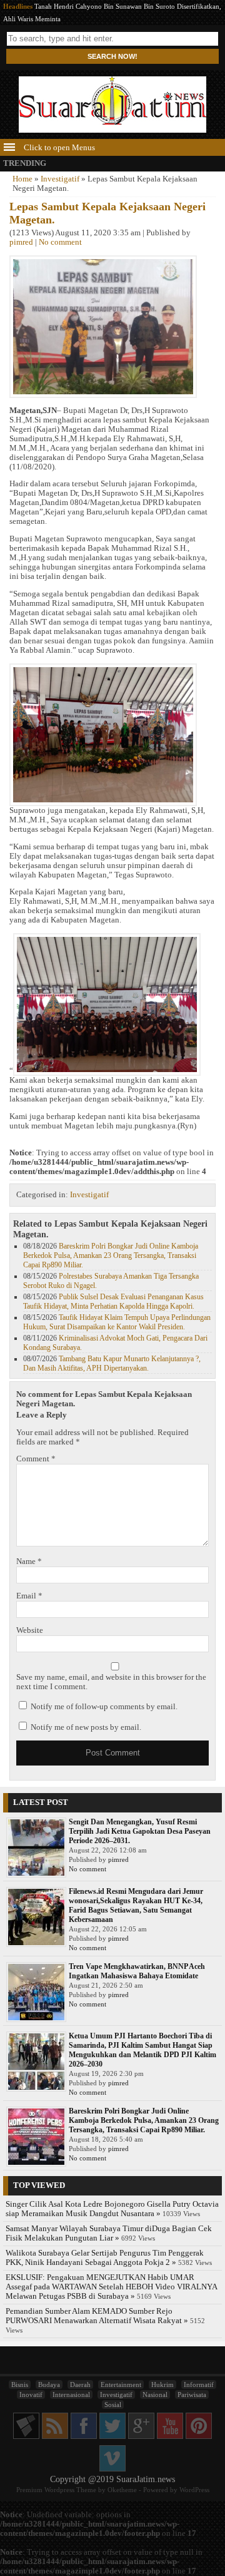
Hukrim (162, 2384)
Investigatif (60, 179)
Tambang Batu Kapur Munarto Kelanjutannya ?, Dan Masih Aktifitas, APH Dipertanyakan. (112, 1363)
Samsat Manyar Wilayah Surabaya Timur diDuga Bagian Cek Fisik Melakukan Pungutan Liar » (109, 2233)
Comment (36, 1459)
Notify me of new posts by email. (86, 1727)
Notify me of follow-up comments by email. (104, 1707)
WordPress (194, 2490)
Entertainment (121, 2384)
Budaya (49, 2384)
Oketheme (122, 2490)
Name (29, 1561)
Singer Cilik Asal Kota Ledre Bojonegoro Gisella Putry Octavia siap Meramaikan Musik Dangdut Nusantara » (112, 2209)
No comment (60, 242)
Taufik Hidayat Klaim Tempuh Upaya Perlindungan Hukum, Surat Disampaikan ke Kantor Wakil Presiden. (117, 1322)
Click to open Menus (58, 148)
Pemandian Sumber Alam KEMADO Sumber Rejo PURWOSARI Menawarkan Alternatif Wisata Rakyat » (97, 2316)
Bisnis (20, 2384)
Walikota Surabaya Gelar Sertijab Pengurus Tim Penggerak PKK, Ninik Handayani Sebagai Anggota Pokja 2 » (105, 2258)
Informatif (199, 2384)
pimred (21, 242)
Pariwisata (192, 2395)
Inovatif (31, 2395)
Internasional (71, 2395)
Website (30, 1630)
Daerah (80, 2384)
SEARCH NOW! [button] (112, 56)
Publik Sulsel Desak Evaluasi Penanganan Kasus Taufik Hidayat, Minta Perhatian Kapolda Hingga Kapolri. (113, 1301)
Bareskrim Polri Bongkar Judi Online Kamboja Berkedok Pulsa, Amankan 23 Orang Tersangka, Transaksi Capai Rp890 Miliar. (111, 1255)
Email (29, 1596)
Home (22, 179)
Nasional (155, 2395)
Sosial (113, 2405)
